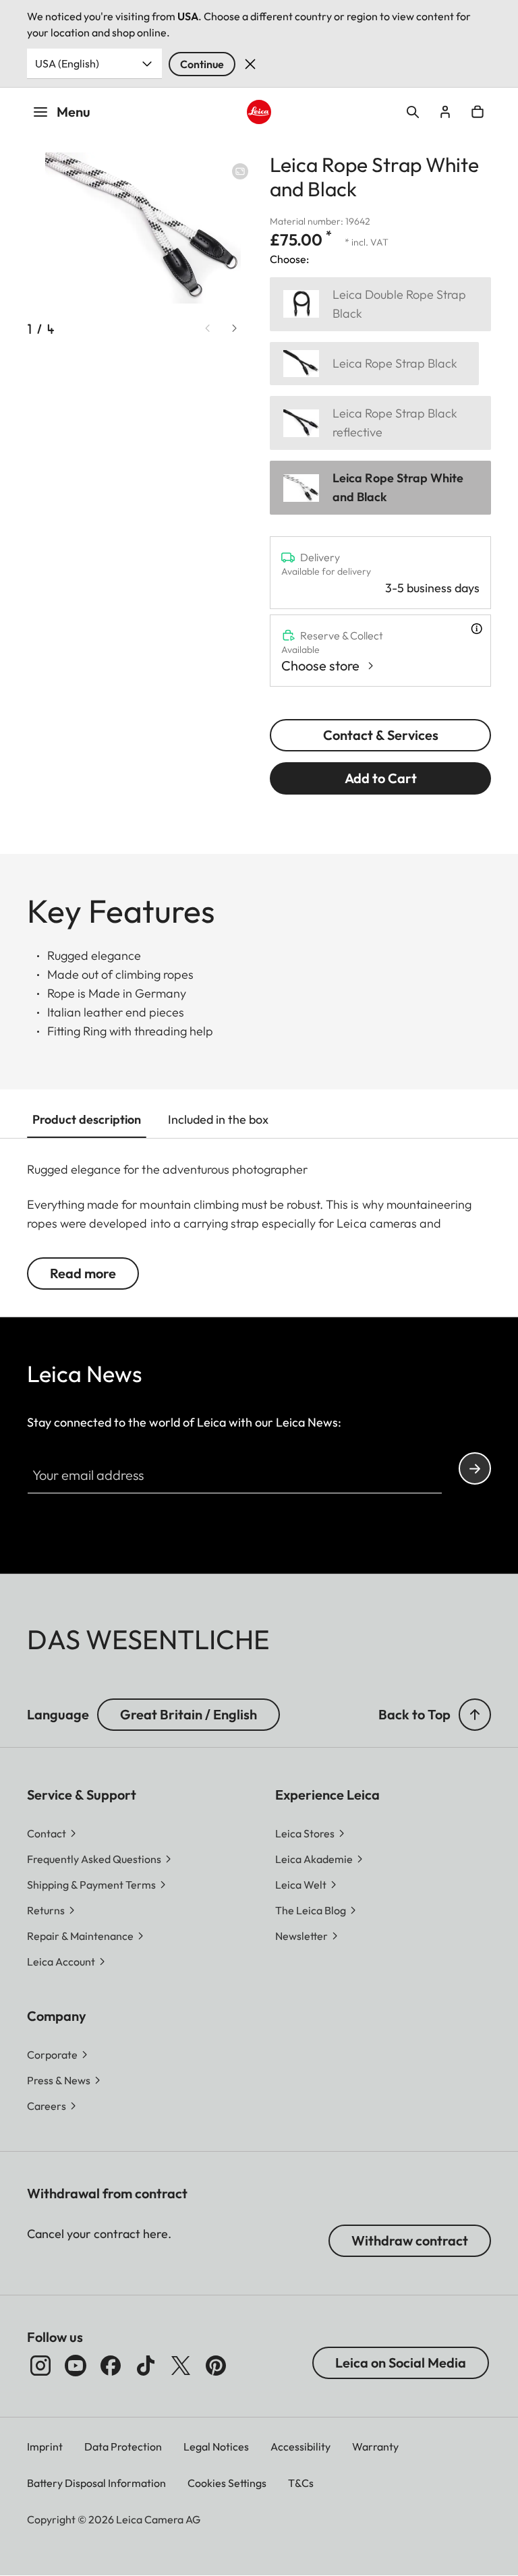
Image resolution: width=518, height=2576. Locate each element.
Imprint (45, 2446)
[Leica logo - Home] (259, 112)
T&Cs (301, 2483)
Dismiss (250, 64)
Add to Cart (381, 778)
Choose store (320, 665)
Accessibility (300, 2446)
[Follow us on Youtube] (76, 2366)
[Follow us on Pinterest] (216, 2366)
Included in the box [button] (218, 1119)
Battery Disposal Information (96, 2483)
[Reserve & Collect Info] (477, 629)
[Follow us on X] (181, 2366)
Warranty (375, 2446)
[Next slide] (235, 328)
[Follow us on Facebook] (111, 2366)
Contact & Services (381, 735)
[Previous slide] (208, 328)
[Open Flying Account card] (445, 112)
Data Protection (123, 2446)
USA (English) (67, 63)
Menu (74, 112)
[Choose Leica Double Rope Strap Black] (380, 304)
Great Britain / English (189, 1714)
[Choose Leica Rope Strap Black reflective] (380, 423)
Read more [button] (83, 1273)
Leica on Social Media (401, 2363)
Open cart (478, 112)
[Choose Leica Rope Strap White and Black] (380, 488)
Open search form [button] (413, 112)
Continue (202, 64)
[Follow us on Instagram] (40, 2366)
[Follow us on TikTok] (146, 2366)
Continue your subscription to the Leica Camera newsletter (475, 1468)
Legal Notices (216, 2446)
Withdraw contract (410, 2240)
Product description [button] (87, 1119)
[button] (475, 1715)
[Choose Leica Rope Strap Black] (374, 364)
